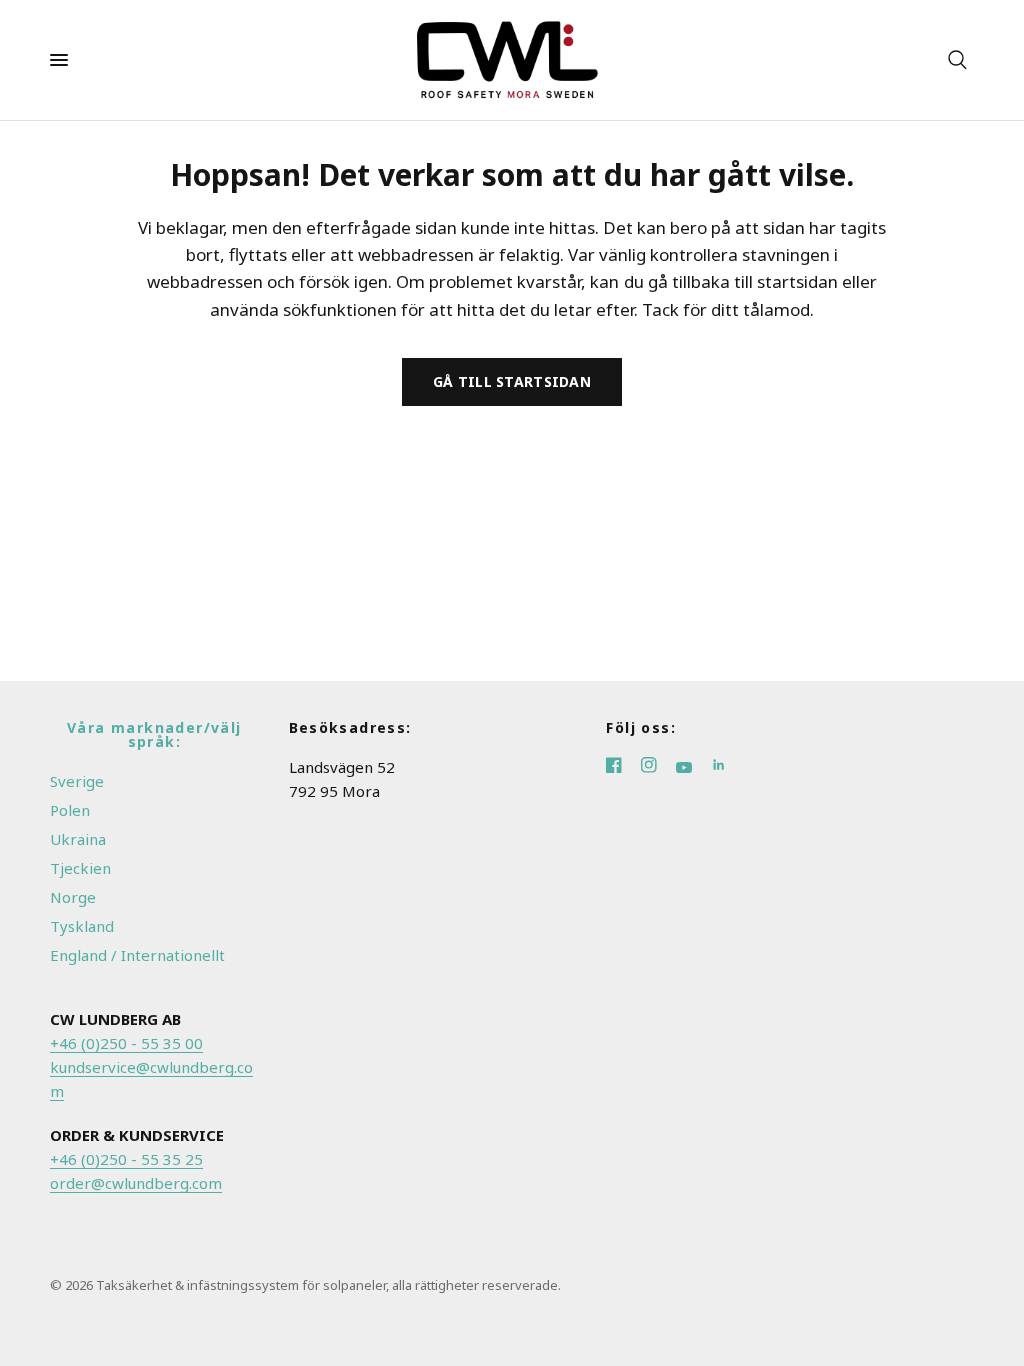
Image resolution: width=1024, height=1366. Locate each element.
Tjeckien (80, 868)
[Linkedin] (726, 767)
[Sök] (957, 60)
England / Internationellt (137, 955)
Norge (73, 897)
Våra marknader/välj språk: (154, 735)
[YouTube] (693, 767)
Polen (70, 810)
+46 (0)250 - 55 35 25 (126, 1159)
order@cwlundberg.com (136, 1183)
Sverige (77, 781)
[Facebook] (623, 767)
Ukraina (78, 839)
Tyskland (82, 926)
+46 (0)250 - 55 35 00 (126, 1043)
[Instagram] (658, 767)
